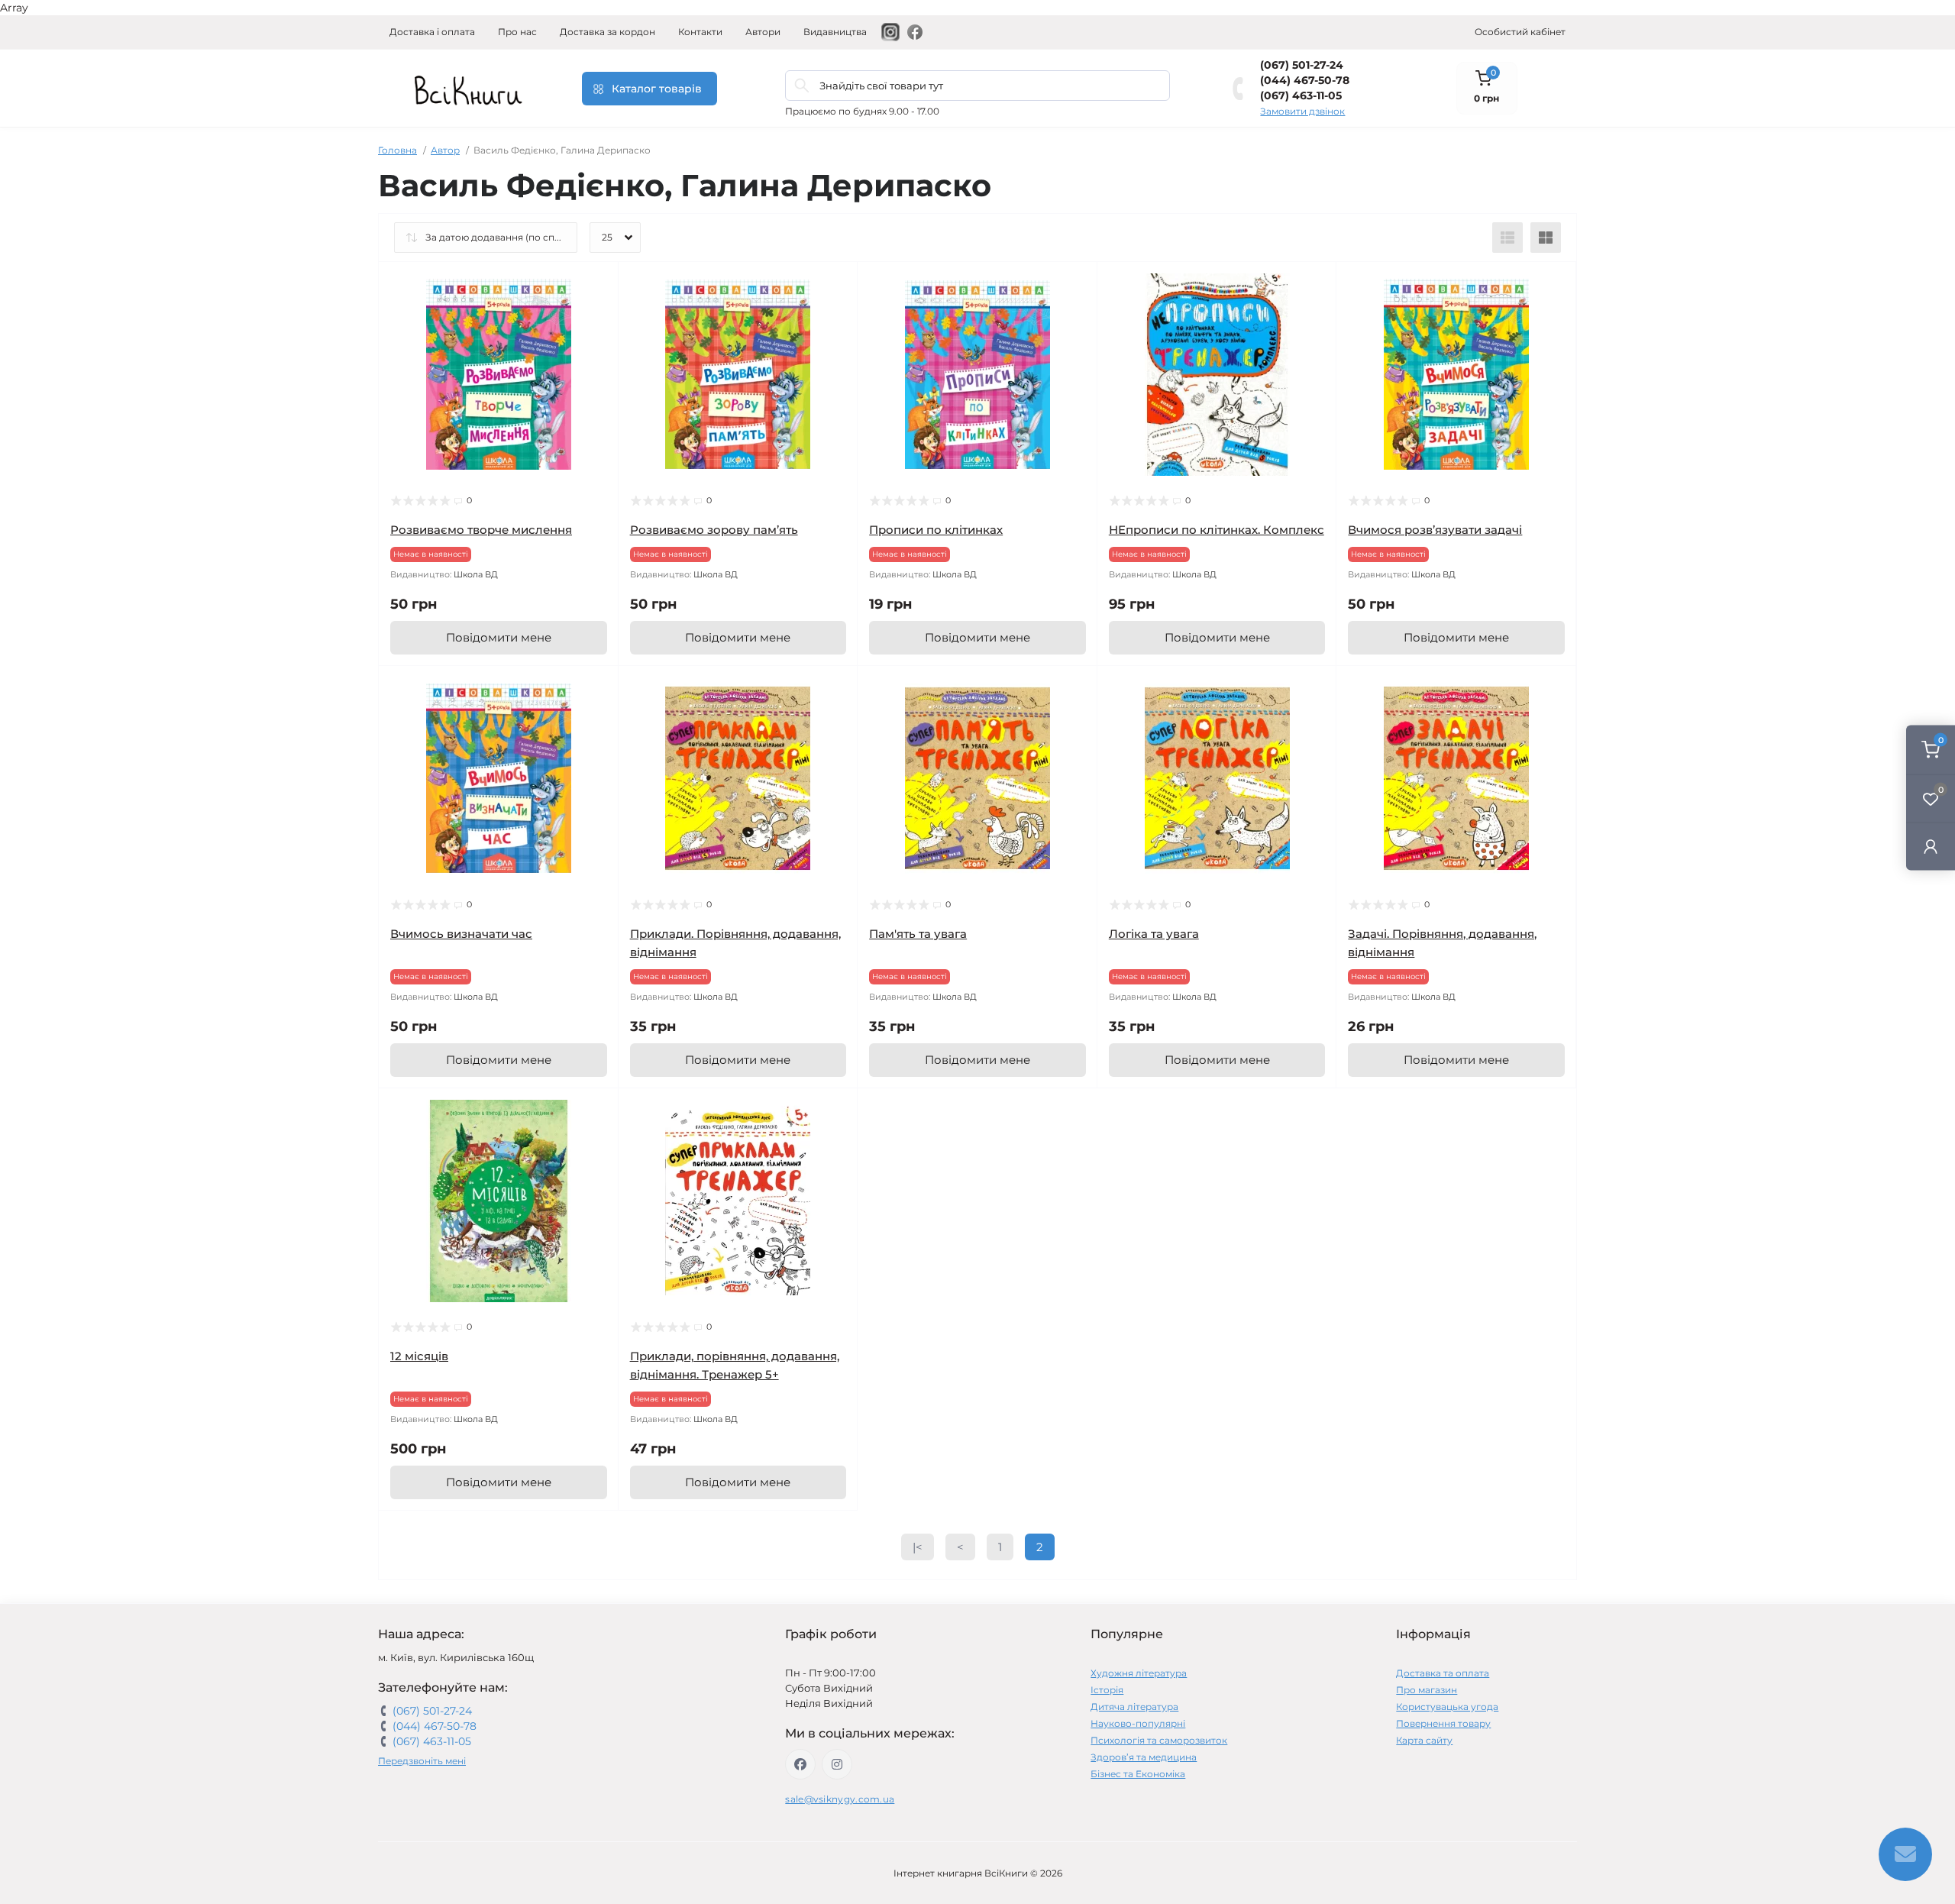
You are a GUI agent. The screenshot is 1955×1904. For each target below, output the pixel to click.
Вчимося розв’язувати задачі (1435, 530)
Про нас (517, 32)
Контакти (700, 32)
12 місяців (419, 1356)
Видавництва (835, 32)
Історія (1107, 1690)
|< (918, 1547)
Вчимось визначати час (461, 934)
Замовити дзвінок (1302, 111)
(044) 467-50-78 (1305, 80)
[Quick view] (596, 285)
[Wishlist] (596, 314)
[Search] (802, 86)
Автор (445, 150)
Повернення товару (1443, 1723)
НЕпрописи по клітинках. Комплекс (1217, 530)
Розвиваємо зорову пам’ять (714, 530)
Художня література (1139, 1673)
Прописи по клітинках (936, 530)
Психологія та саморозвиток (1159, 1740)
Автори (763, 32)
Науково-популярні (1138, 1723)
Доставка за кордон (608, 32)
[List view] (1507, 238)
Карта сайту (1424, 1740)
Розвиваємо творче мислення (481, 530)
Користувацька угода (1447, 1707)
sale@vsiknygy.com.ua (840, 1799)
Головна (397, 150)
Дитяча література (1134, 1707)
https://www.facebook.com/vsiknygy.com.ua (800, 1764)
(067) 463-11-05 (1301, 95)
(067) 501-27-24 (1302, 65)
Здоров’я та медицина (1144, 1757)
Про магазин (1427, 1690)
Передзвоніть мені (422, 1761)
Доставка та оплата (1443, 1673)
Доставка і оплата (432, 32)
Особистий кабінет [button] (1520, 32)
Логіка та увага (1154, 934)
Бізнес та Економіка (1138, 1774)
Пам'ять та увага (918, 934)
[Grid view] (1546, 238)
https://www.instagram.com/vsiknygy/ (837, 1764)
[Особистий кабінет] (1931, 846)
